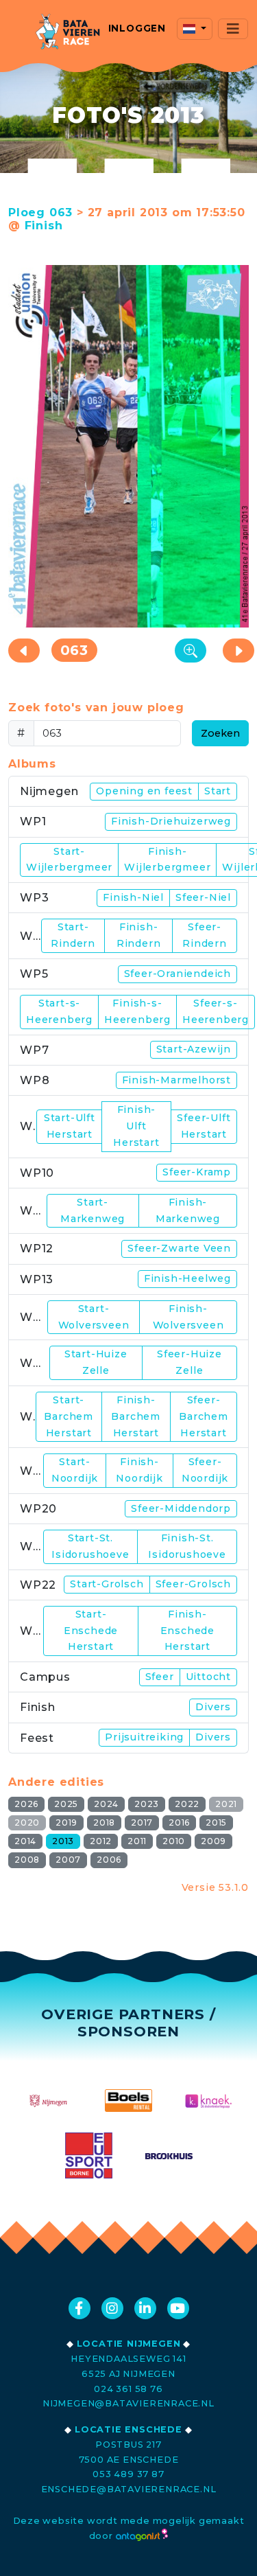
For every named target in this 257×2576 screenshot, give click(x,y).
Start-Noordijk (75, 1470)
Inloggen (137, 28)
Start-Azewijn (194, 1049)
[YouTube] (178, 2308)
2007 (68, 1860)
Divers (213, 1707)
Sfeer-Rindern (205, 935)
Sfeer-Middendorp (181, 1508)
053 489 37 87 (128, 2474)
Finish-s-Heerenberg (137, 1011)
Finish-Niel (133, 897)
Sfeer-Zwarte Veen (179, 1248)
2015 (216, 1822)
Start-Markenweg (93, 1210)
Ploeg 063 (40, 212)
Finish (44, 226)
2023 (147, 1804)
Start (218, 791)
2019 (66, 1822)
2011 (137, 1841)
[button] (195, 29)
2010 (174, 1841)
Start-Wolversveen (94, 1317)
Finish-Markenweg (188, 1210)
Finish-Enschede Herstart (187, 1631)
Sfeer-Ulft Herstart (204, 1126)
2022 (187, 1804)
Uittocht (208, 1677)
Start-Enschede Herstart (91, 1631)
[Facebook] (79, 2308)
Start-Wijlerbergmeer (69, 860)
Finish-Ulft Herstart (136, 1126)
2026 (26, 1804)
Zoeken (220, 733)
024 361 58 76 (128, 2389)
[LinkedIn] (145, 2308)
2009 (213, 1841)
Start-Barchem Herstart (69, 1416)
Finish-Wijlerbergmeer (167, 860)
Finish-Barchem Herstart (136, 1416)
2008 (27, 1860)
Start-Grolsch (107, 1584)
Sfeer (160, 1677)
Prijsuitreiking (144, 1737)
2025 (66, 1804)
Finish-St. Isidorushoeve (187, 1546)
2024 (106, 1804)
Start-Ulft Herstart (70, 1126)
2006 (109, 1860)
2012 (101, 1841)
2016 (179, 1822)
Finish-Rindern (139, 935)
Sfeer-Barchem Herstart (204, 1416)
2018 (104, 1822)
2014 (25, 1841)
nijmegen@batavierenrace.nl (128, 2403)
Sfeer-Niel (203, 897)
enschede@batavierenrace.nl (129, 2489)
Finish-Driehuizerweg (171, 821)
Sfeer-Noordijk (205, 1470)
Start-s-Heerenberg (59, 1011)
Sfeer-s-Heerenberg (216, 1011)
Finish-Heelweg (187, 1278)
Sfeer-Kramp (197, 1172)
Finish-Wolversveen (188, 1317)
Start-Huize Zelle (96, 1362)
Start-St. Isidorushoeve (90, 1546)
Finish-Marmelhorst (176, 1080)
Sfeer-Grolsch (193, 1584)
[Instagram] (112, 2308)
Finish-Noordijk (139, 1470)
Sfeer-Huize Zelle (189, 1362)
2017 (142, 1822)
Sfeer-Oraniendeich (178, 974)
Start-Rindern (73, 935)
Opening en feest (144, 791)
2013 (63, 1841)
